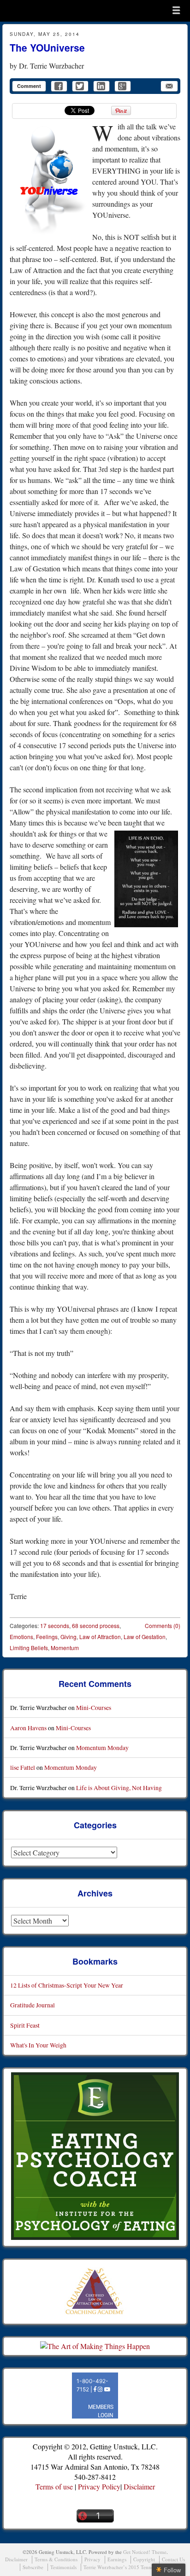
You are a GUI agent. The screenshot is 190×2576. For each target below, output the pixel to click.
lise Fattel (23, 1767)
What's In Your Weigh (38, 2045)
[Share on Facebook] (59, 86)
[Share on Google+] (123, 86)
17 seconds (55, 1625)
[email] (169, 86)
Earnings (117, 2559)
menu (176, 10)
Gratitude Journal (33, 2005)
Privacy (92, 2559)
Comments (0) (163, 1625)
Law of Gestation (145, 1637)
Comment (29, 86)
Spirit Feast (25, 2025)
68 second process (96, 1625)
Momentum (65, 1648)
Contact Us (173, 2559)
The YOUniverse (47, 47)
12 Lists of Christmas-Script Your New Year (67, 1985)
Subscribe (33, 2567)
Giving (68, 1637)
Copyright (144, 2559)
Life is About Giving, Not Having (119, 1788)
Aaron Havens (28, 1728)
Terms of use (54, 2486)
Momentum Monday (102, 1747)
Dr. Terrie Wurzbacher (51, 66)
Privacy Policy (99, 2486)
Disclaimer (139, 2486)
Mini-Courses (94, 1707)
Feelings (47, 1637)
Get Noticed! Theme (145, 2552)
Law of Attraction (100, 1637)
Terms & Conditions (56, 2559)
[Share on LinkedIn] (101, 86)
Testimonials (63, 2567)
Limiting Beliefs (29, 1648)
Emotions (21, 1637)
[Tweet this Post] (80, 86)
